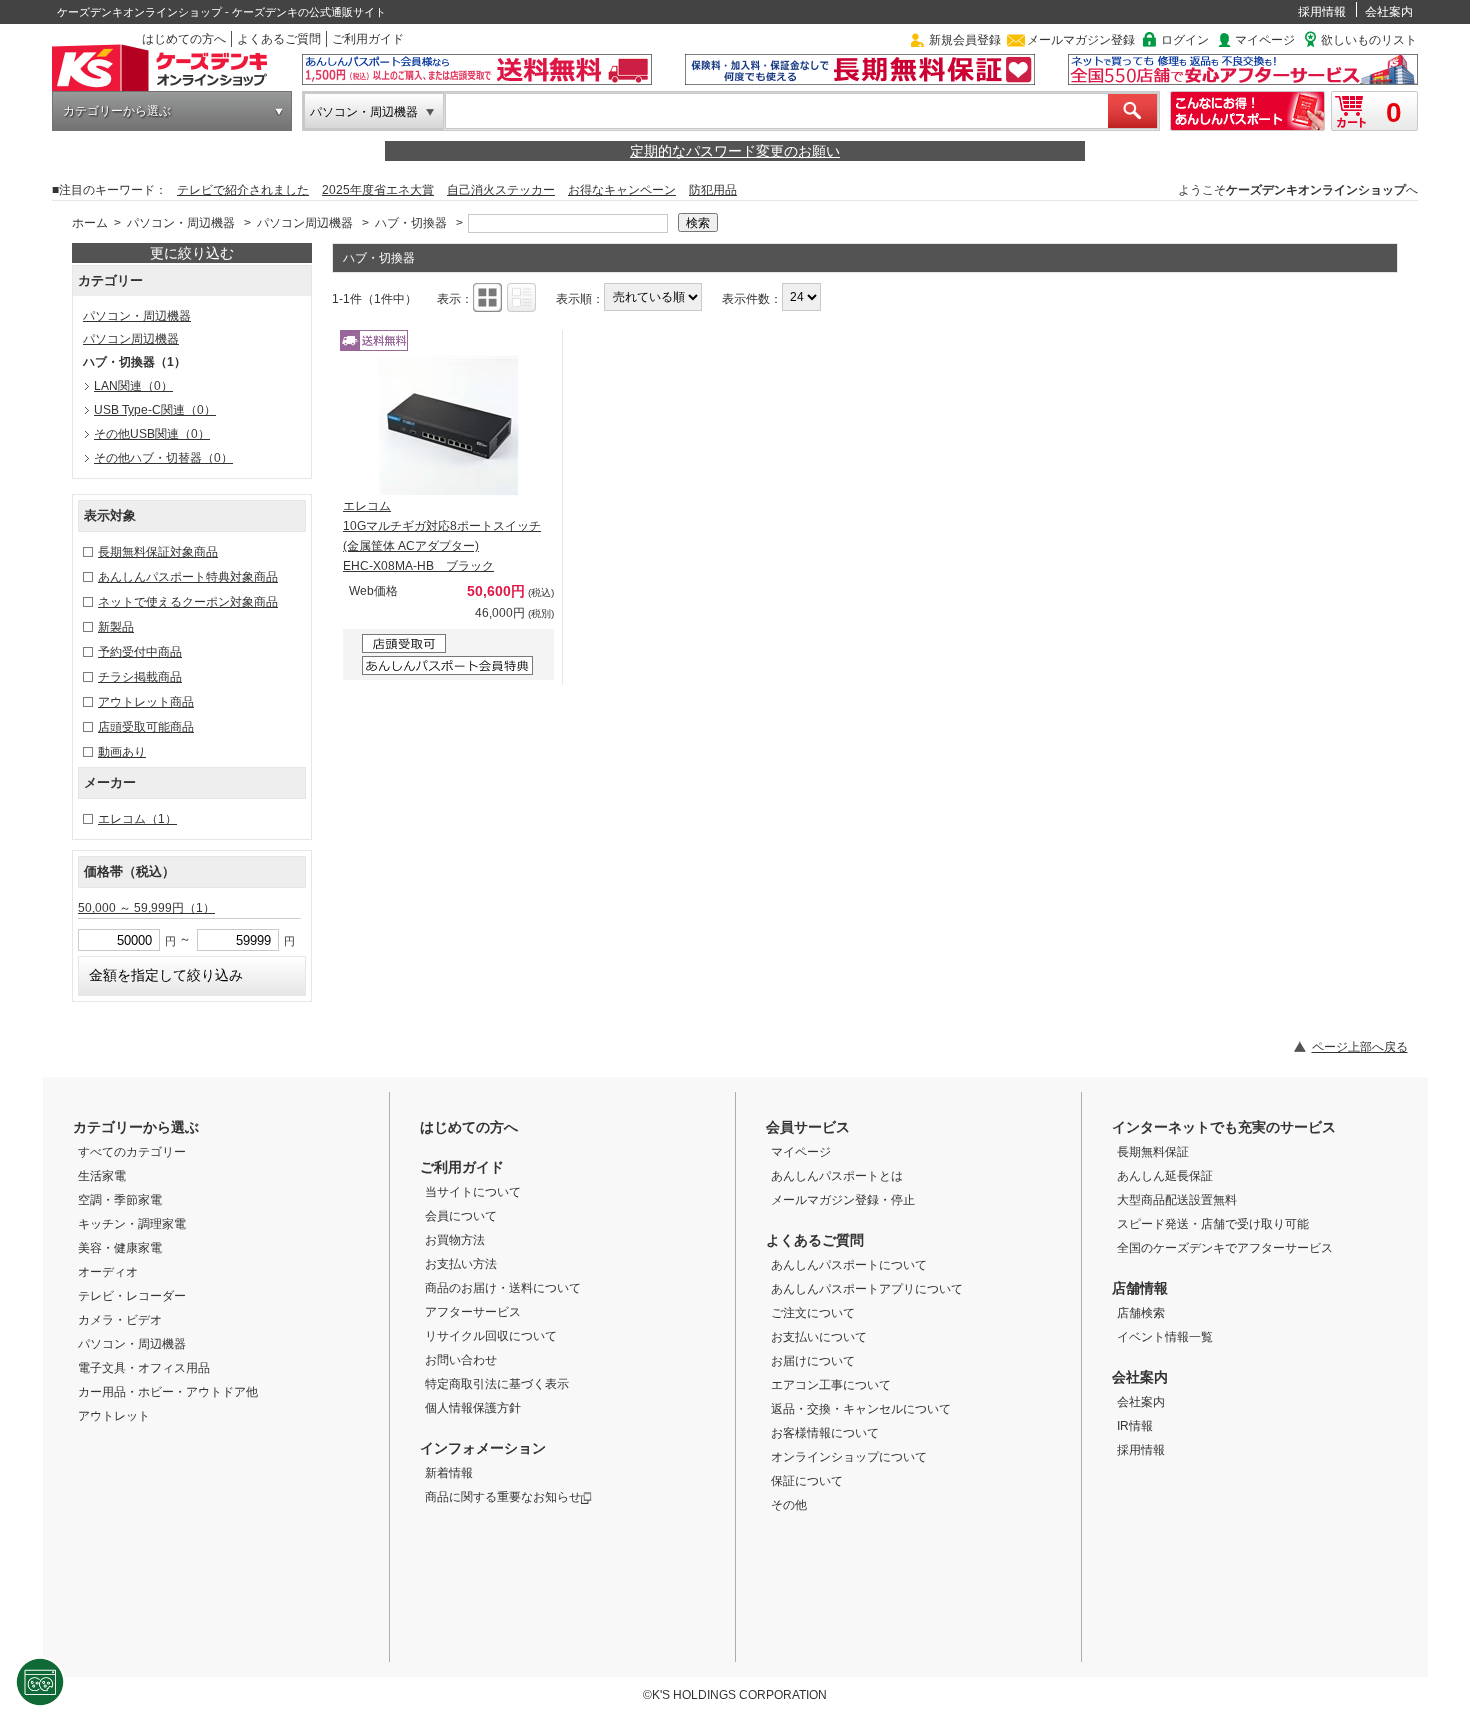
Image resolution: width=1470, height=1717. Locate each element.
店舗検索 (1141, 1313)
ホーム (90, 223)
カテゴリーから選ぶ (117, 111)
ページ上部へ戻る (1360, 1047)
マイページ (1265, 40)
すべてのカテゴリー (132, 1152)
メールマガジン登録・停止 (843, 1200)
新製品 (116, 627)
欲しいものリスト (1369, 40)
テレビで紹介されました (243, 190)
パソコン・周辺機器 (364, 112)
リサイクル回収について (491, 1336)
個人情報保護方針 (473, 1408)
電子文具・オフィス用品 (144, 1368)
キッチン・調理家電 (132, 1224)
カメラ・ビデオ (120, 1320)
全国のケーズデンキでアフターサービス (1225, 1248)
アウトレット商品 (146, 702)
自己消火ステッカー (501, 190)
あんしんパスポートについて (849, 1265)
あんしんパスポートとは (837, 1176)
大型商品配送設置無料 (1177, 1200)
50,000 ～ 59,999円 (146, 908)
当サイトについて (473, 1192)
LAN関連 (133, 386)
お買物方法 (455, 1240)
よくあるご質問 (279, 39)
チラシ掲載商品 (140, 677)
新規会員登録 (965, 40)
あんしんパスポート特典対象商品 (188, 577)
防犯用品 (713, 190)
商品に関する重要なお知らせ (503, 1497)
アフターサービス (473, 1312)
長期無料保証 (1153, 1152)
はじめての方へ (184, 39)
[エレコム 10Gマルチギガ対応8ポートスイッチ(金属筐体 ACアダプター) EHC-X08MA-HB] (449, 426)
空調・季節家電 (120, 1200)
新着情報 (449, 1473)
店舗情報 (1140, 1288)
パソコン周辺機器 (305, 223)
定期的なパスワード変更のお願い (735, 151)
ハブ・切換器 (412, 223)
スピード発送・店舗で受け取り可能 (1213, 1224)
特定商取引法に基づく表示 (497, 1384)
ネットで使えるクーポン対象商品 (188, 602)
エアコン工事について (831, 1385)
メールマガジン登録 (1081, 40)
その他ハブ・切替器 (163, 458)
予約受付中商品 (140, 652)
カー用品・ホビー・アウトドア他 (168, 1392)
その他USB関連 (152, 434)
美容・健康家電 (120, 1248)
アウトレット (114, 1416)
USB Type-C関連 (155, 410)
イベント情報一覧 (1165, 1337)
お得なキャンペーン (622, 190)
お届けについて (813, 1361)
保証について (807, 1481)
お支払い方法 (461, 1264)
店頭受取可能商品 (146, 727)
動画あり (122, 752)
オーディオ (108, 1272)
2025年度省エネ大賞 (378, 190)
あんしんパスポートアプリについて (867, 1289)
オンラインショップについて (849, 1457)
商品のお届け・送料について (503, 1288)
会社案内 (1389, 12)
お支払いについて (819, 1337)
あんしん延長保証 (1165, 1176)
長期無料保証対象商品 (158, 552)
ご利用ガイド (368, 39)
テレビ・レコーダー (132, 1296)
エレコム (137, 819)
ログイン (1185, 40)
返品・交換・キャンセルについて (861, 1409)
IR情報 (1135, 1426)
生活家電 (102, 1176)
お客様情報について (825, 1433)
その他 (789, 1505)
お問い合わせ (461, 1360)
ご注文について (813, 1313)
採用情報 (1322, 12)
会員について (461, 1216)
